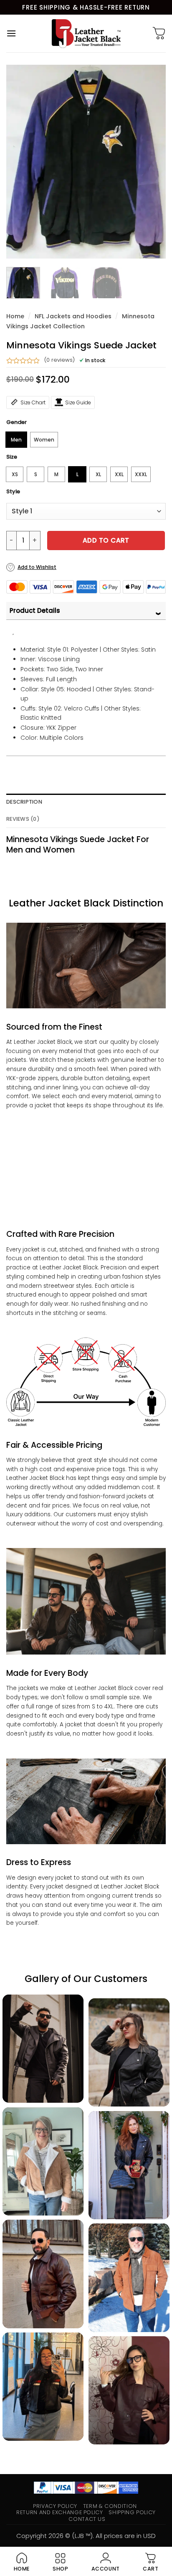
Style (13, 492)
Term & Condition (110, 2506)
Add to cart (106, 540)
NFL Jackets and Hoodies (73, 316)
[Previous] (20, 162)
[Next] (152, 162)
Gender (16, 422)
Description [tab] (24, 802)
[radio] (16, 440)
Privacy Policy (55, 2506)
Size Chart (33, 402)
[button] (11, 33)
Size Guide (78, 402)
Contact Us (87, 2519)
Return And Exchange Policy (59, 2512)
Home (15, 316)
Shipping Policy (132, 2512)
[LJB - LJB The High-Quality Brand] (86, 33)
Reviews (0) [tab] (23, 819)
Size (12, 457)
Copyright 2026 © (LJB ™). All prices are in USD (86, 2536)
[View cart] (159, 33)
